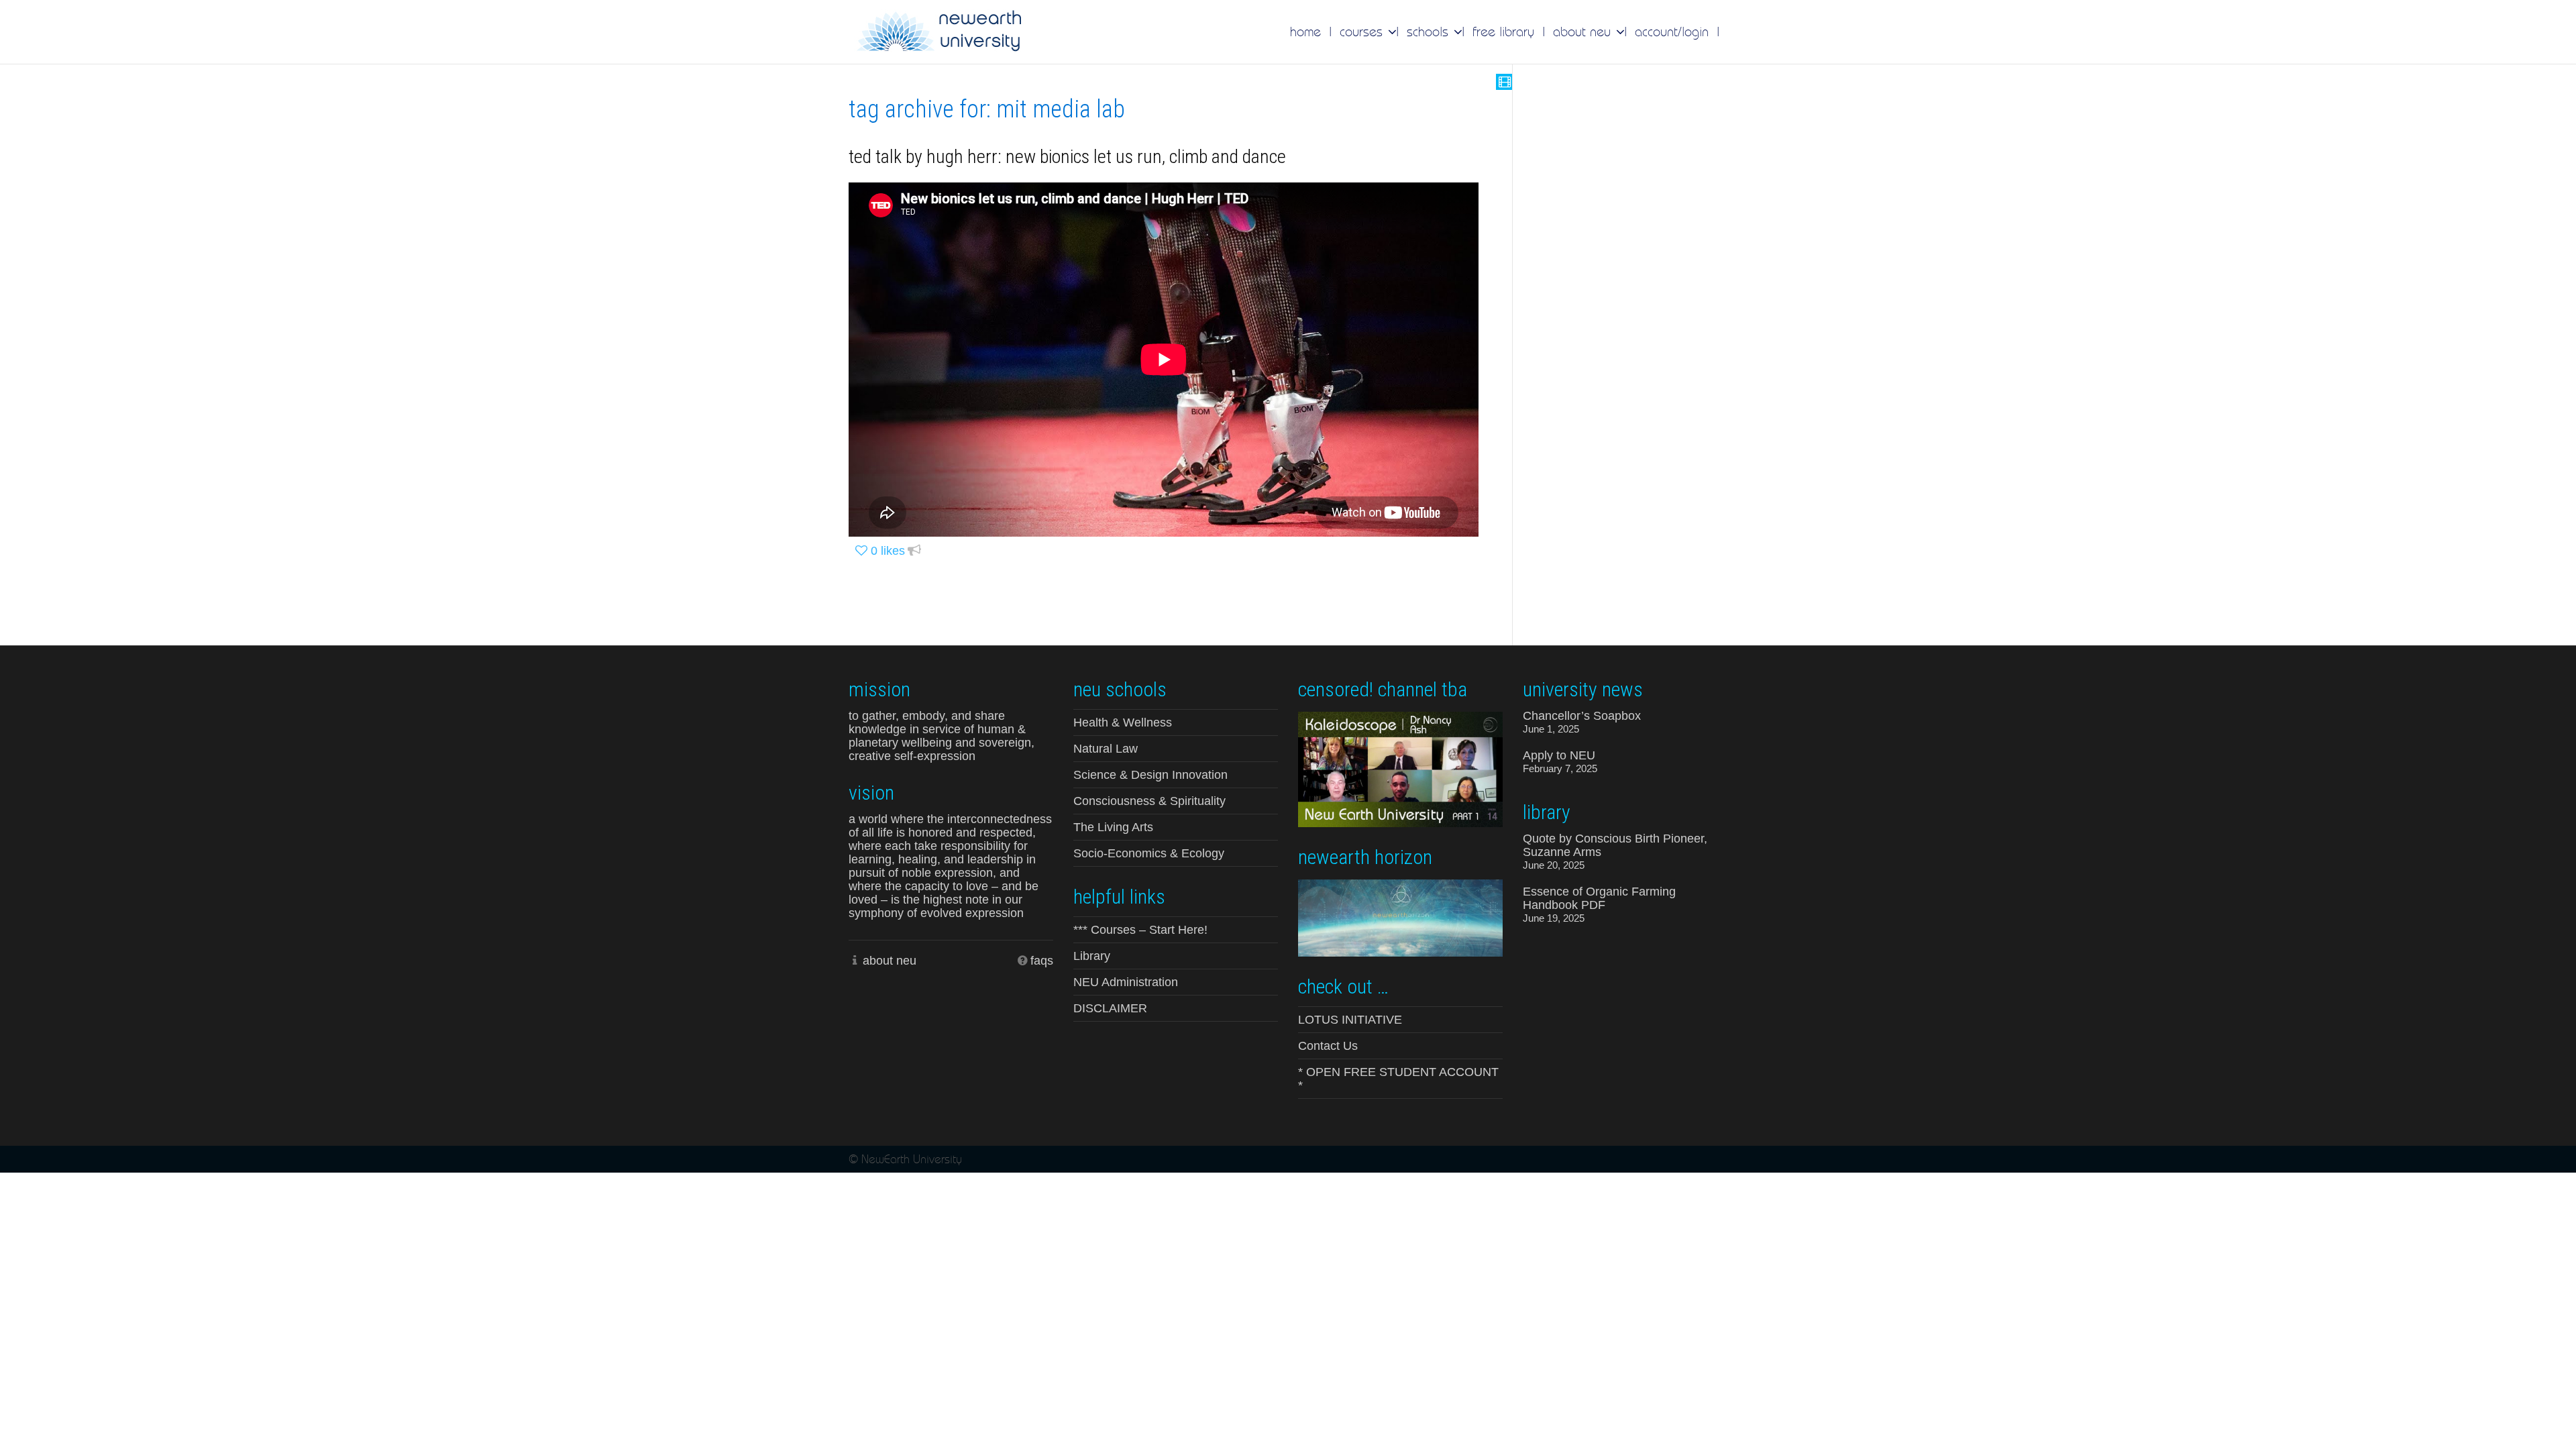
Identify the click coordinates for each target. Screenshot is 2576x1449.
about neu (890, 961)
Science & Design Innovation (1150, 775)
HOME (1305, 32)
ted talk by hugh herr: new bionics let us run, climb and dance (1067, 157)
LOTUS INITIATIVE (1350, 1020)
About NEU (1584, 32)
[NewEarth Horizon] (1400, 917)
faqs (1042, 961)
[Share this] (914, 551)
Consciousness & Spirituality (1149, 801)
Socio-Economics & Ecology (1149, 853)
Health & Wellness (1123, 722)
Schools (1430, 32)
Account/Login (1672, 32)
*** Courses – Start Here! (1140, 930)
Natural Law (1106, 749)
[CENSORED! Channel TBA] (1400, 768)
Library (1092, 956)
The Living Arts (1113, 827)
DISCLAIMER (1110, 1008)
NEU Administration (1126, 982)
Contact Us (1328, 1046)
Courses (1363, 32)
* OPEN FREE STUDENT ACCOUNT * (1398, 1079)
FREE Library (1503, 32)
